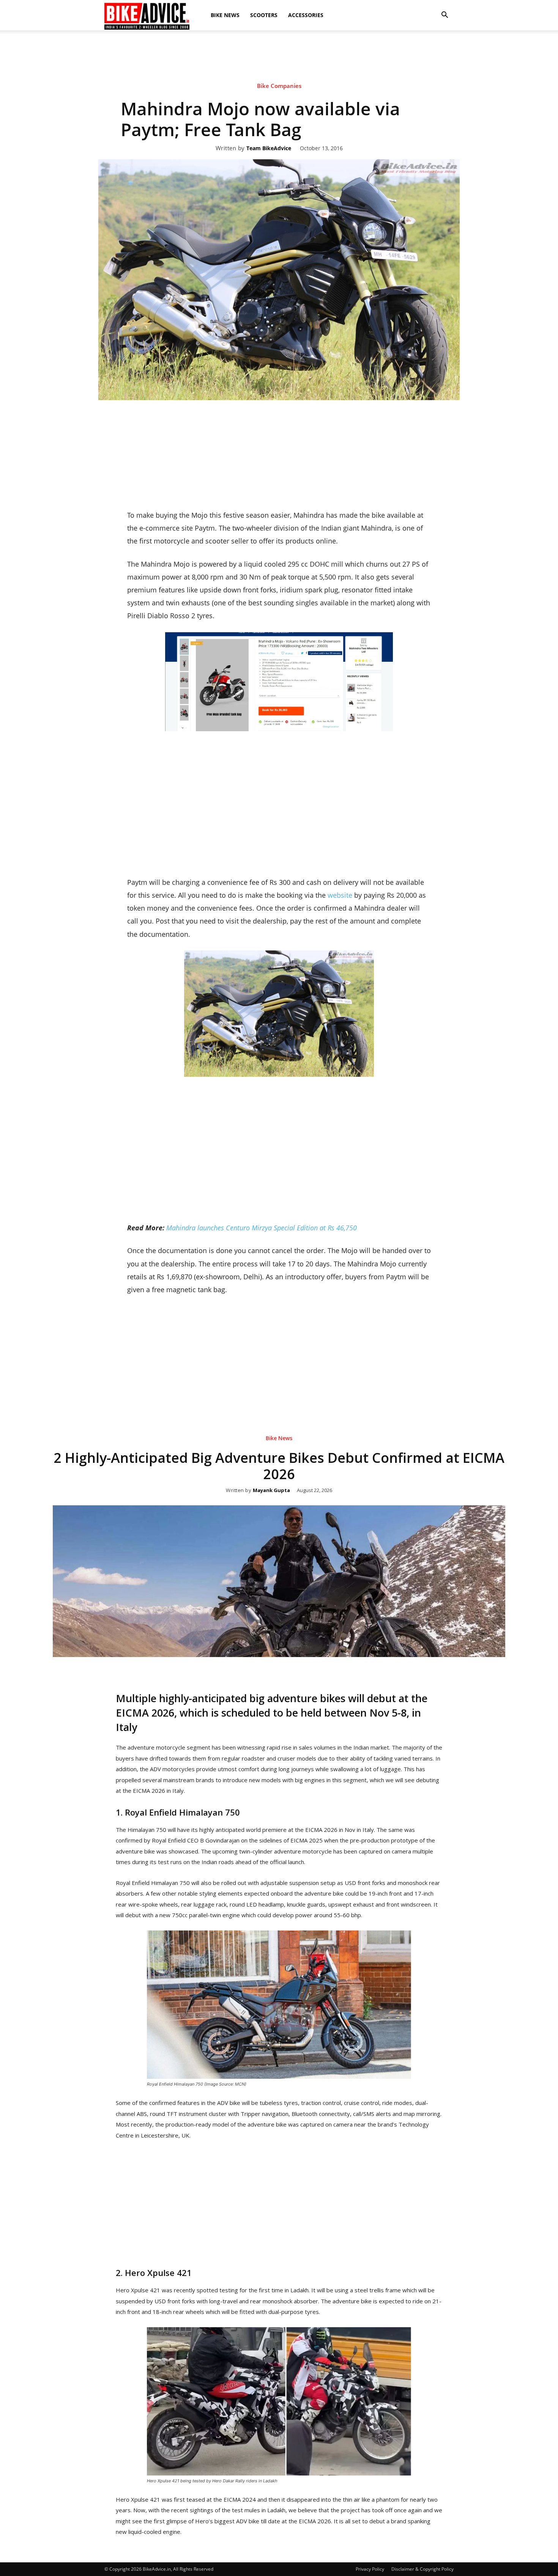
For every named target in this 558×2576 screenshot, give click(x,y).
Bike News (225, 15)
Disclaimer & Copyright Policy (422, 2569)
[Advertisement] (279, 96)
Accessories (306, 15)
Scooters (264, 15)
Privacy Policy (370, 2569)
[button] (445, 15)
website (340, 895)
